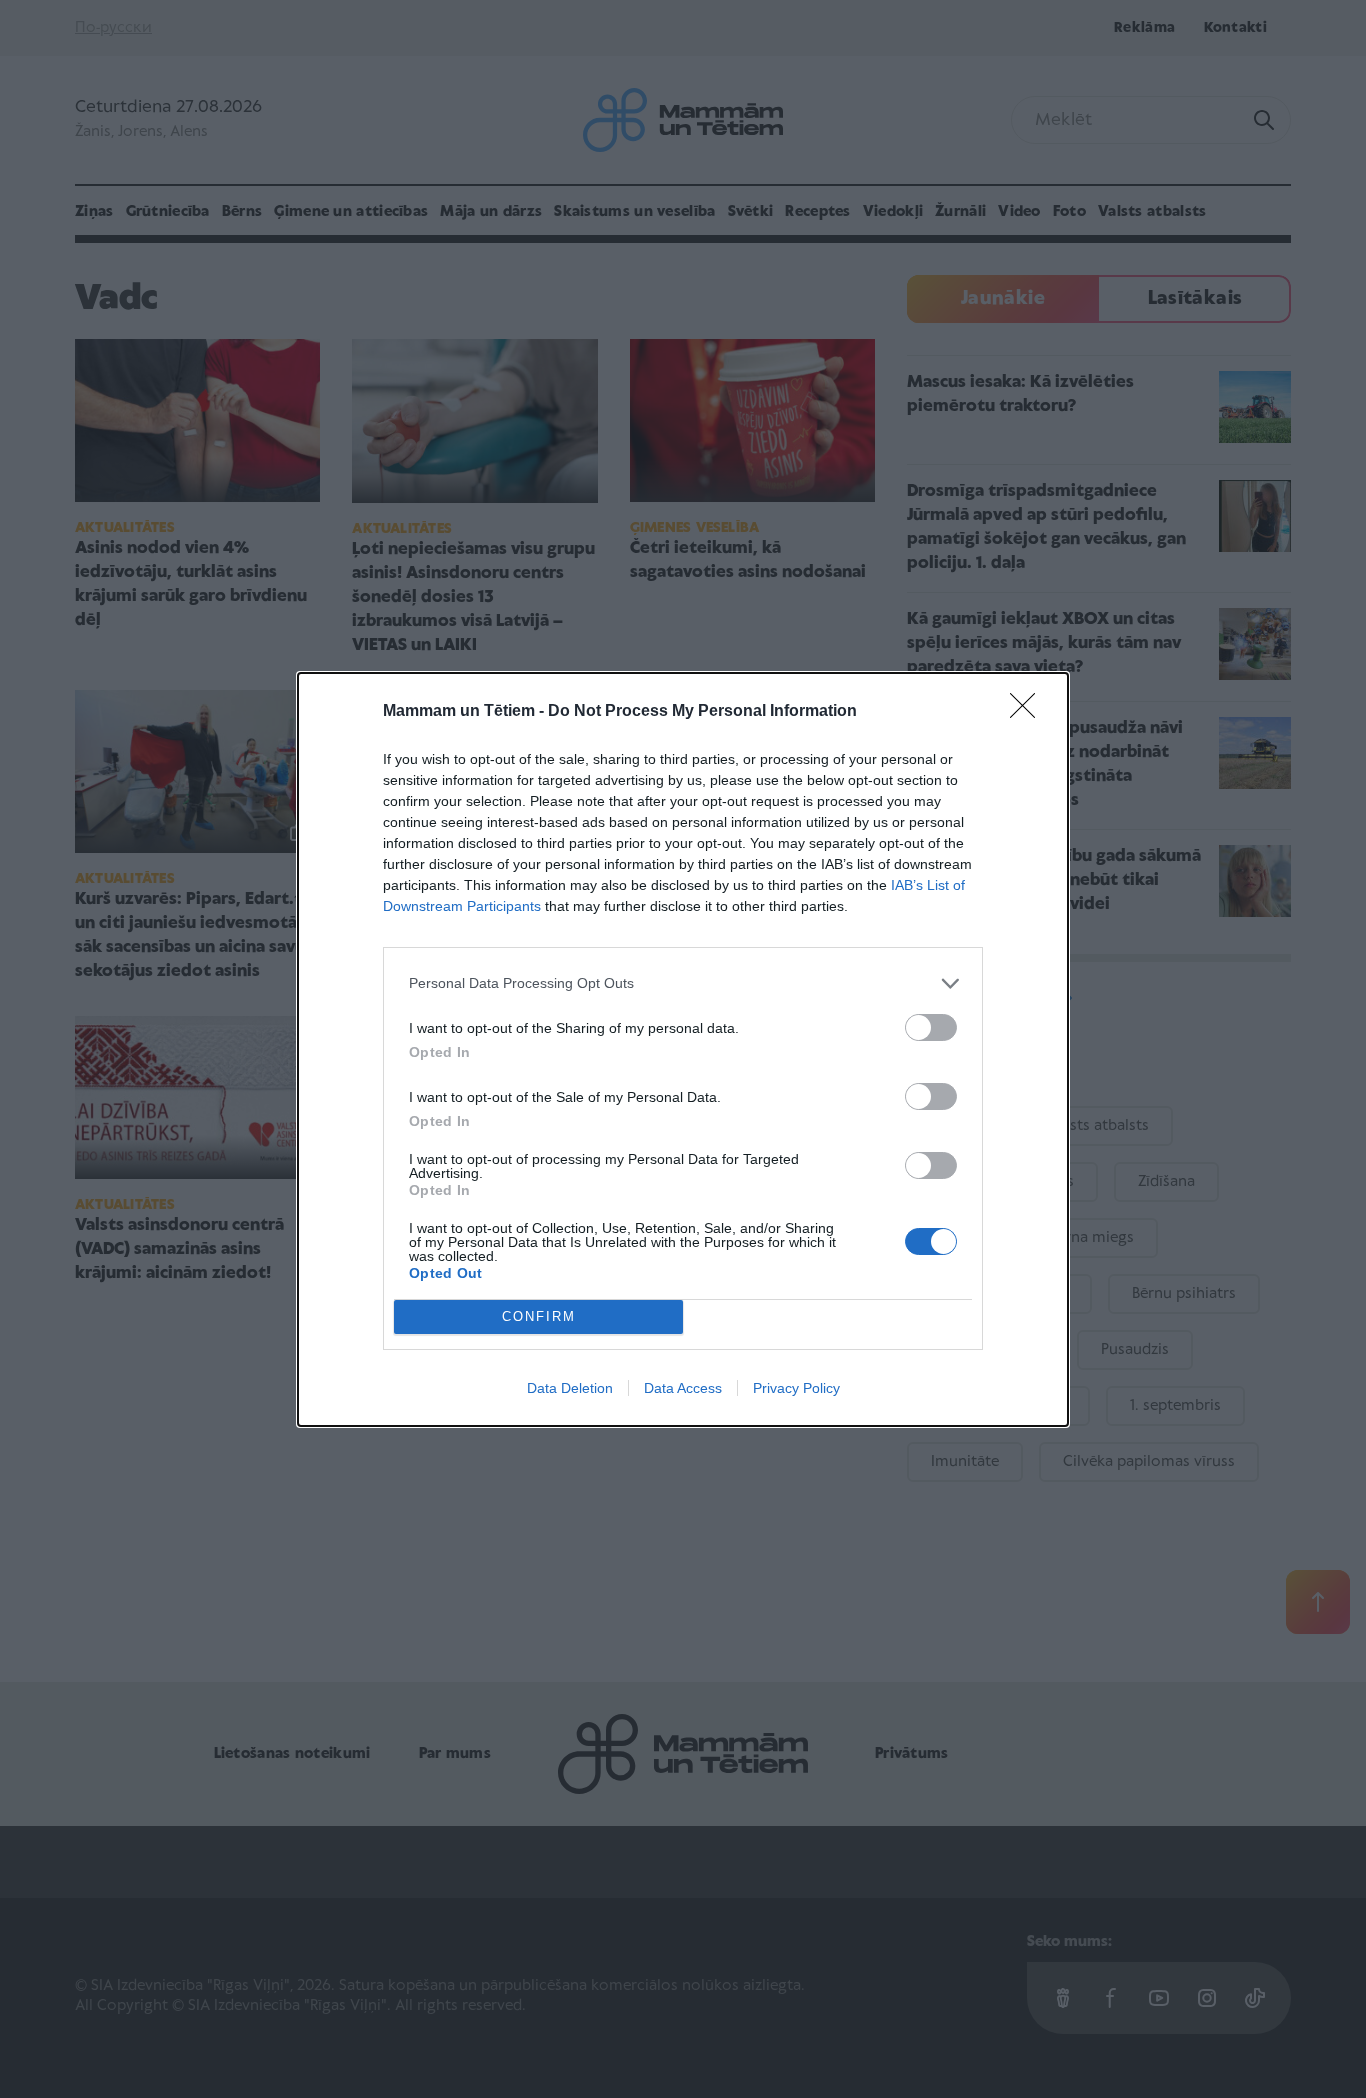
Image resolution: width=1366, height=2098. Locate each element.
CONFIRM (539, 1316)
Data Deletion (570, 1388)
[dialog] (683, 1049)
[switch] (931, 1027)
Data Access (683, 1388)
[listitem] (683, 983)
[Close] (1029, 712)
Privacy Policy (796, 1388)
